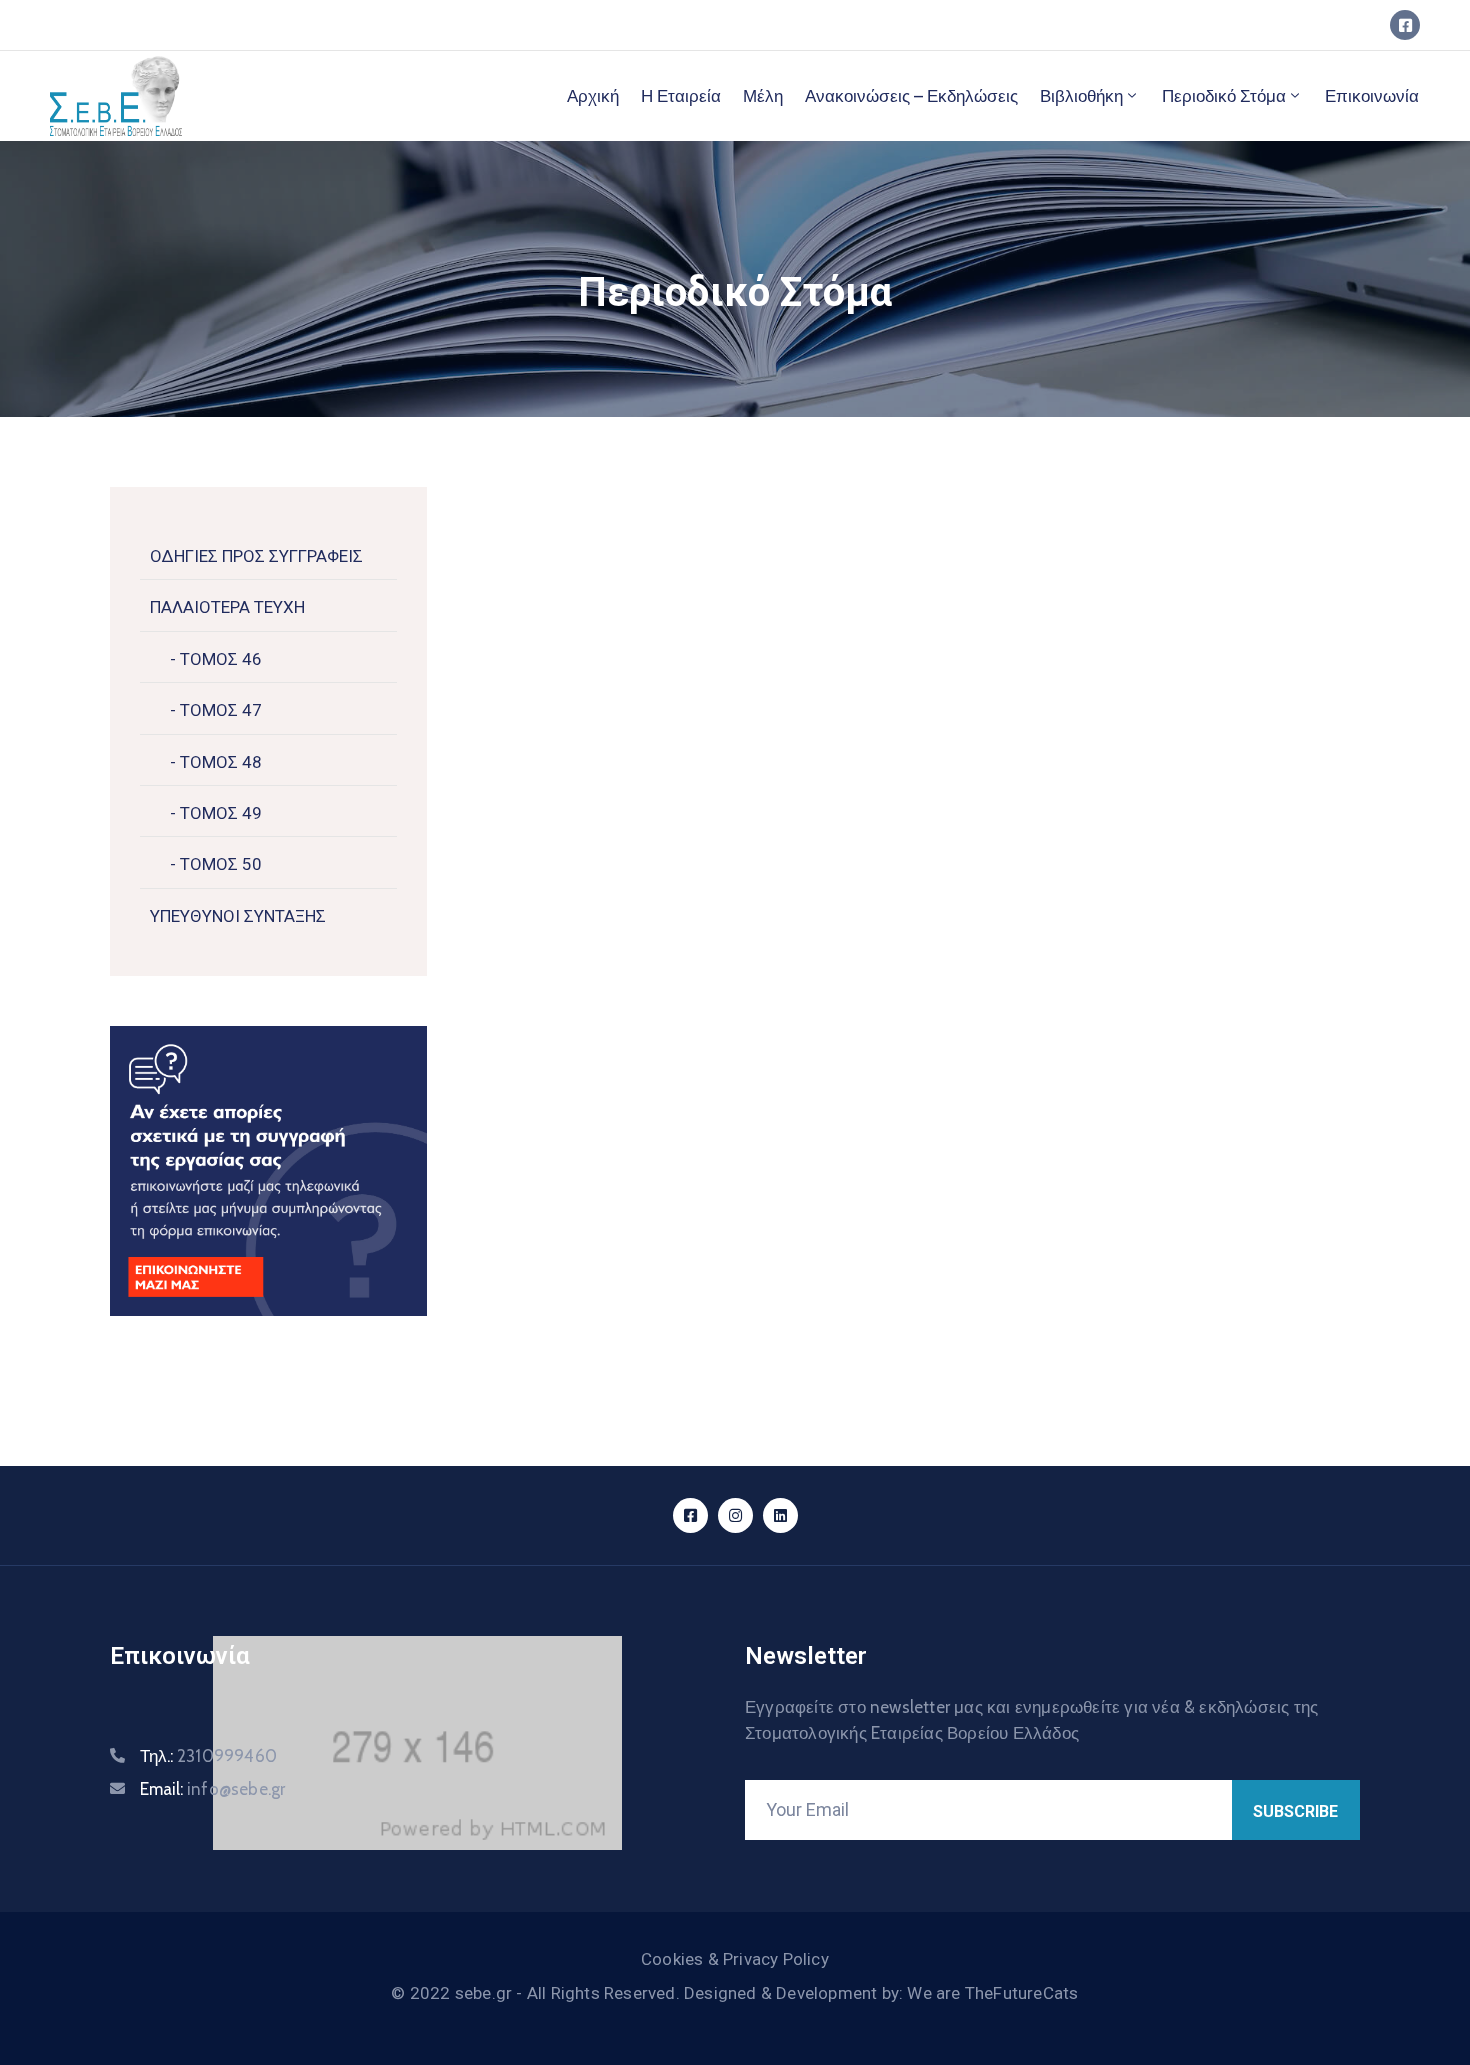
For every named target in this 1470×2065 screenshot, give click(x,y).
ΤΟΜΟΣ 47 (219, 710)
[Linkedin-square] (780, 1515)
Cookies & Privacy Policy (735, 1959)
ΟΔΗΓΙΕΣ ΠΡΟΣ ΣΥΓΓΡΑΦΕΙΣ (256, 556)
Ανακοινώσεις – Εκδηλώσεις (911, 96)
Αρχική (593, 96)
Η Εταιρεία (681, 96)
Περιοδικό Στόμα (1224, 96)
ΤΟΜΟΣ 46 (219, 659)
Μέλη (763, 96)
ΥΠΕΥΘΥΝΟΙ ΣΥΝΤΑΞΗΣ (238, 916)
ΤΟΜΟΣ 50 (219, 864)
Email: (212, 1789)
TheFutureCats (1022, 1993)
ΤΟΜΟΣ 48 (219, 762)
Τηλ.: (208, 1756)
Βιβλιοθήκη (1081, 96)
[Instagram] (735, 1515)
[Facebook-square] (1405, 25)
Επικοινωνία (1372, 96)
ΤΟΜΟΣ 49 (219, 813)
